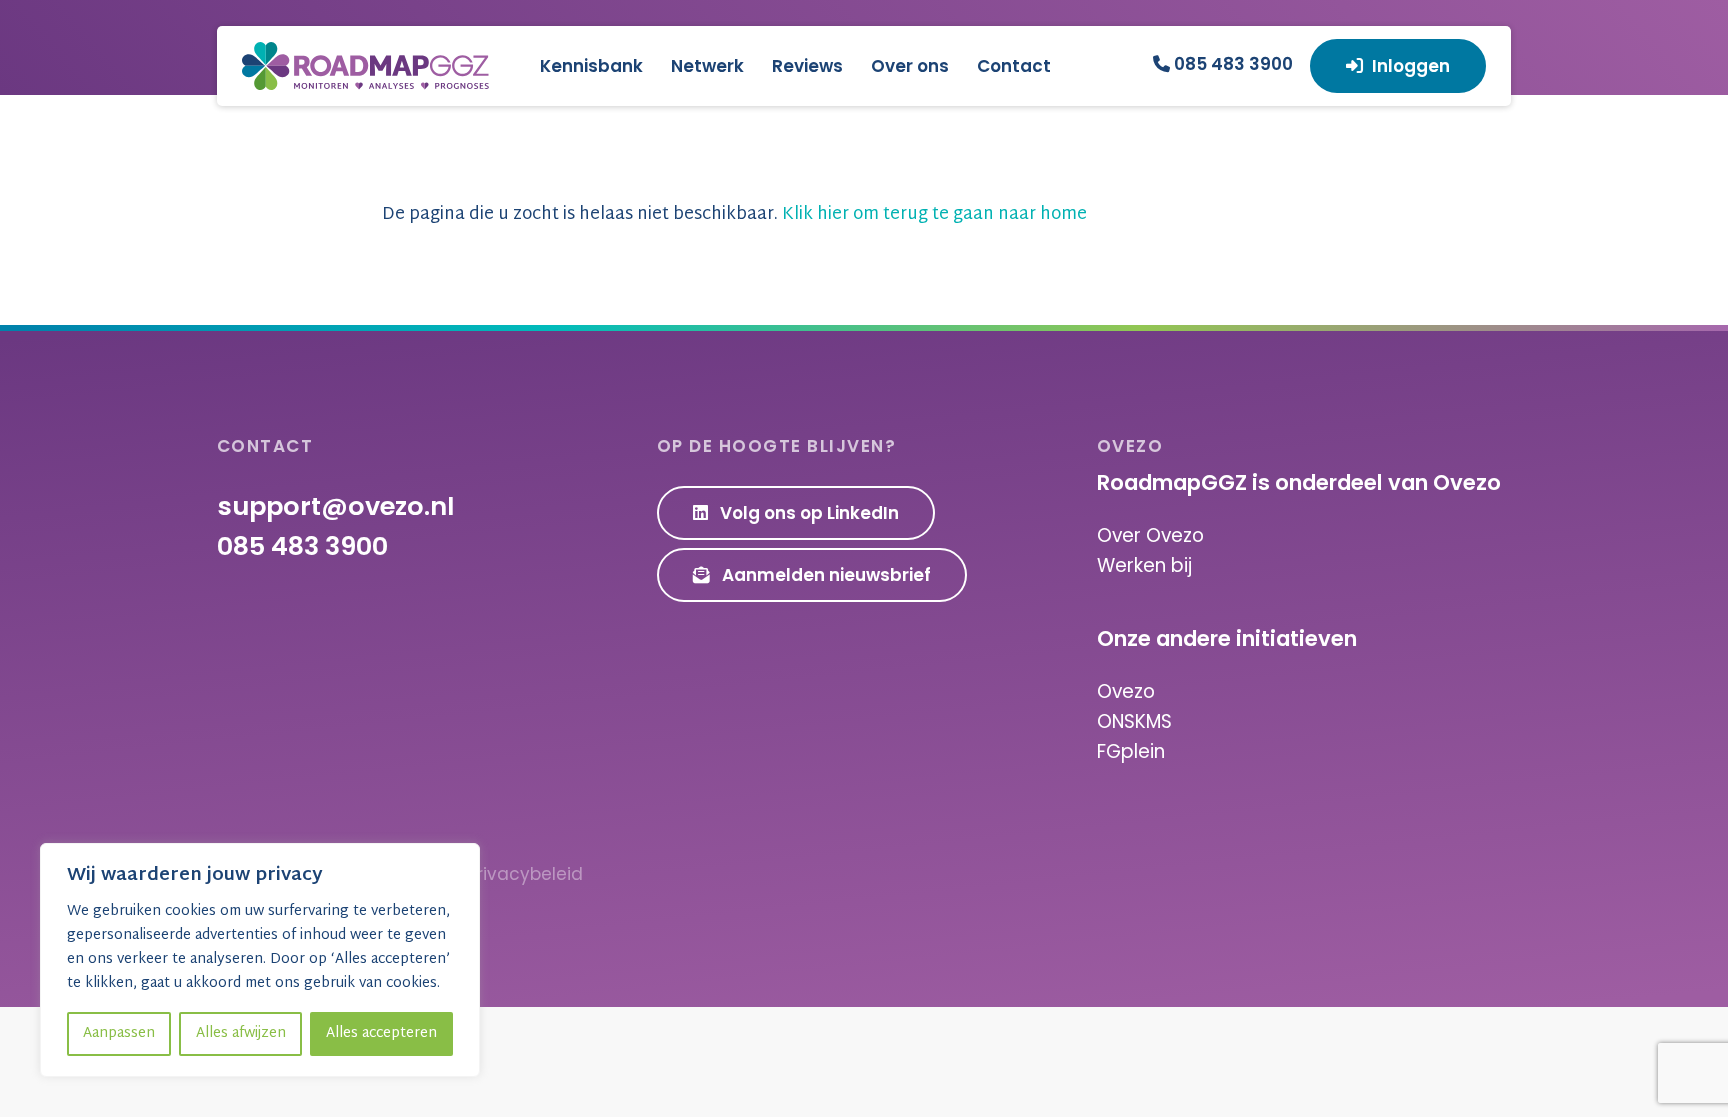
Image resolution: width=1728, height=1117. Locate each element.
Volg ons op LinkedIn (807, 513)
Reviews (807, 66)
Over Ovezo (1150, 535)
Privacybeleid (525, 874)
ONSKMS (1134, 721)
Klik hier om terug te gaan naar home (934, 214)
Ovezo (1126, 691)
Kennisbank (591, 66)
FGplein (1131, 751)
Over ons (910, 66)
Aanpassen (119, 1033)
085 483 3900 (1231, 64)
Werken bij (1144, 565)
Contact (1014, 66)
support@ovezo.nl (335, 506)
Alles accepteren (381, 1033)
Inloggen (1411, 66)
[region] (260, 960)
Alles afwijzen (241, 1033)
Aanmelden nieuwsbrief (824, 575)
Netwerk (707, 66)
